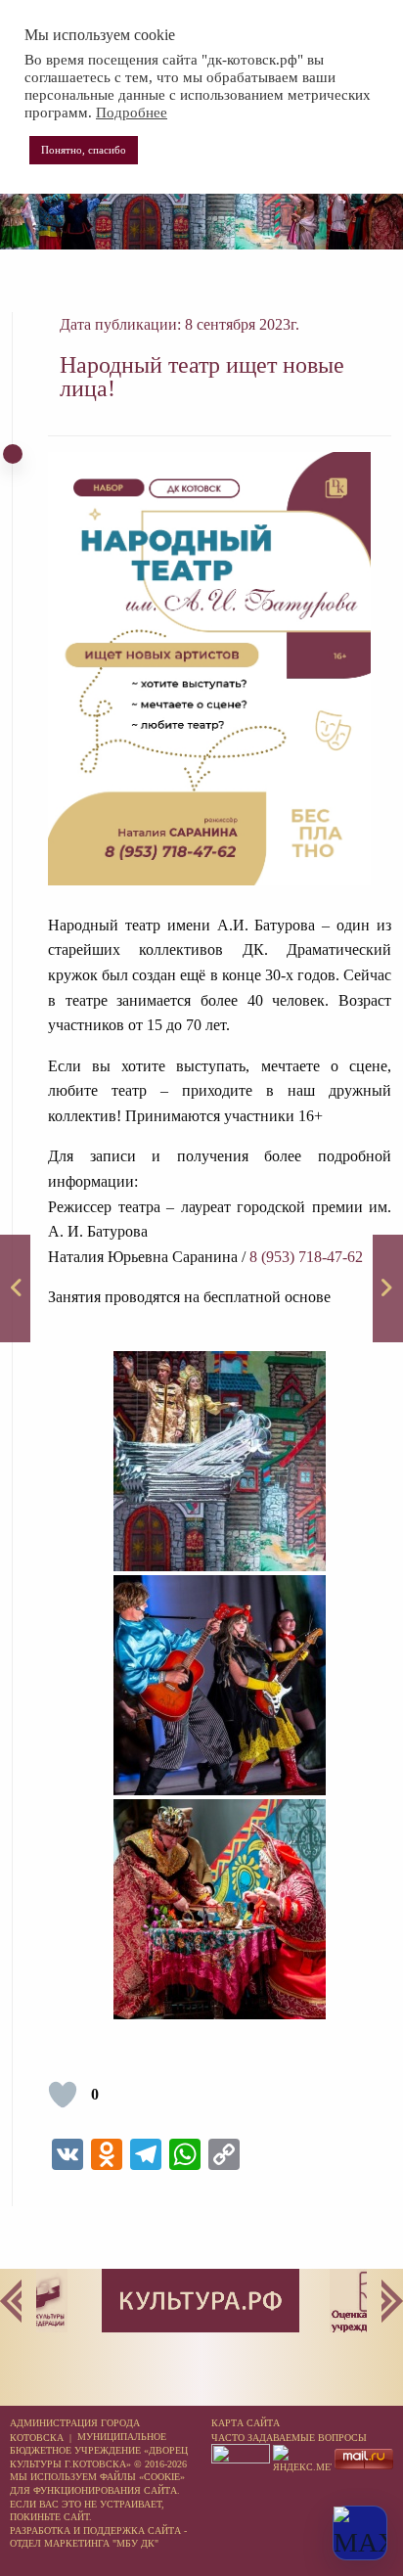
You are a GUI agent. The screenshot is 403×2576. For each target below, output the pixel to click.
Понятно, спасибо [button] (84, 150)
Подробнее (132, 113)
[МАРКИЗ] (15, 1288)
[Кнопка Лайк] (63, 2095)
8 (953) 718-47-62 (306, 1257)
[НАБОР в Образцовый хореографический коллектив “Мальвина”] (388, 1288)
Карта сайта (246, 2423)
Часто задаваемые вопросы (289, 2438)
